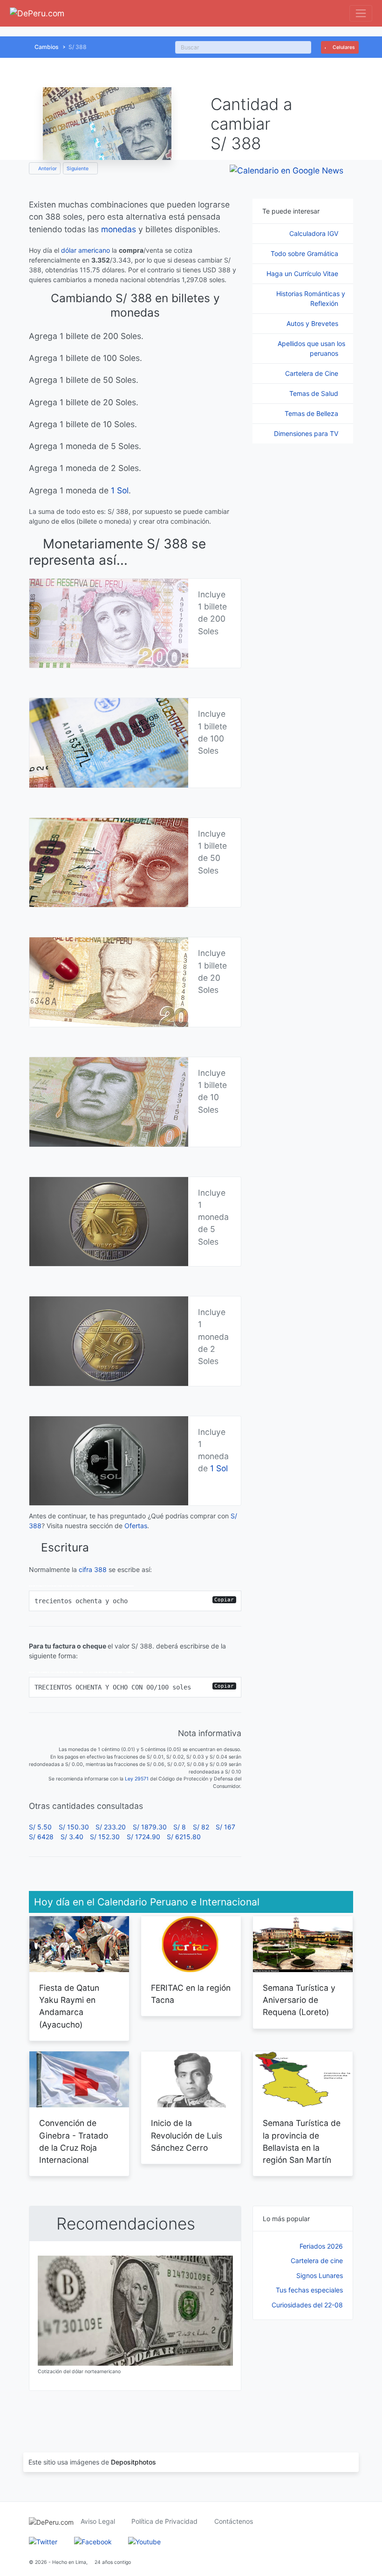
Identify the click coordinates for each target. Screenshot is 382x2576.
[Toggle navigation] (361, 13)
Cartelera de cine (317, 2261)
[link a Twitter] (43, 2541)
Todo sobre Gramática (305, 253)
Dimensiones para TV (307, 433)
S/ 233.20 (111, 1827)
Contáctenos (234, 2521)
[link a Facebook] (93, 2541)
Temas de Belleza (312, 413)
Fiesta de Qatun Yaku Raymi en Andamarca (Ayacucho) (69, 2006)
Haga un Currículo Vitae (303, 274)
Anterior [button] (47, 169)
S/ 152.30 (105, 1837)
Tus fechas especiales (309, 2290)
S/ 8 (180, 1827)
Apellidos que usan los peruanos (311, 348)
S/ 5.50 (40, 1827)
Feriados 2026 (321, 2246)
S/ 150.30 (74, 1827)
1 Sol (120, 490)
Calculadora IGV (315, 233)
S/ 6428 (41, 1837)
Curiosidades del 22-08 (307, 2305)
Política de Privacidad (164, 2521)
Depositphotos (133, 2462)
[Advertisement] (303, 2376)
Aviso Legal (98, 2521)
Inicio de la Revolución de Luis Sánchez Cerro (187, 2135)
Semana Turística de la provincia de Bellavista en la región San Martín (302, 2141)
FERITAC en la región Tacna (191, 1994)
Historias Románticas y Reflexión (311, 298)
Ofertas (136, 1526)
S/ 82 (201, 1827)
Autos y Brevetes (313, 323)
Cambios (47, 47)
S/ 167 (225, 1827)
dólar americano (85, 250)
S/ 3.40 (72, 1837)
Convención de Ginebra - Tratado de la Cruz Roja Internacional (74, 2141)
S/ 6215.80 (184, 1837)
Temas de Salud (315, 393)
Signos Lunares (320, 2275)
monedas (119, 229)
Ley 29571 (137, 1779)
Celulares (343, 47)
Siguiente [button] (78, 169)
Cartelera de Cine (313, 373)
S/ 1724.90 (143, 1837)
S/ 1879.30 (150, 1827)
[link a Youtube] (144, 2541)
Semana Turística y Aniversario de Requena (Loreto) (299, 2000)
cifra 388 (93, 1569)
